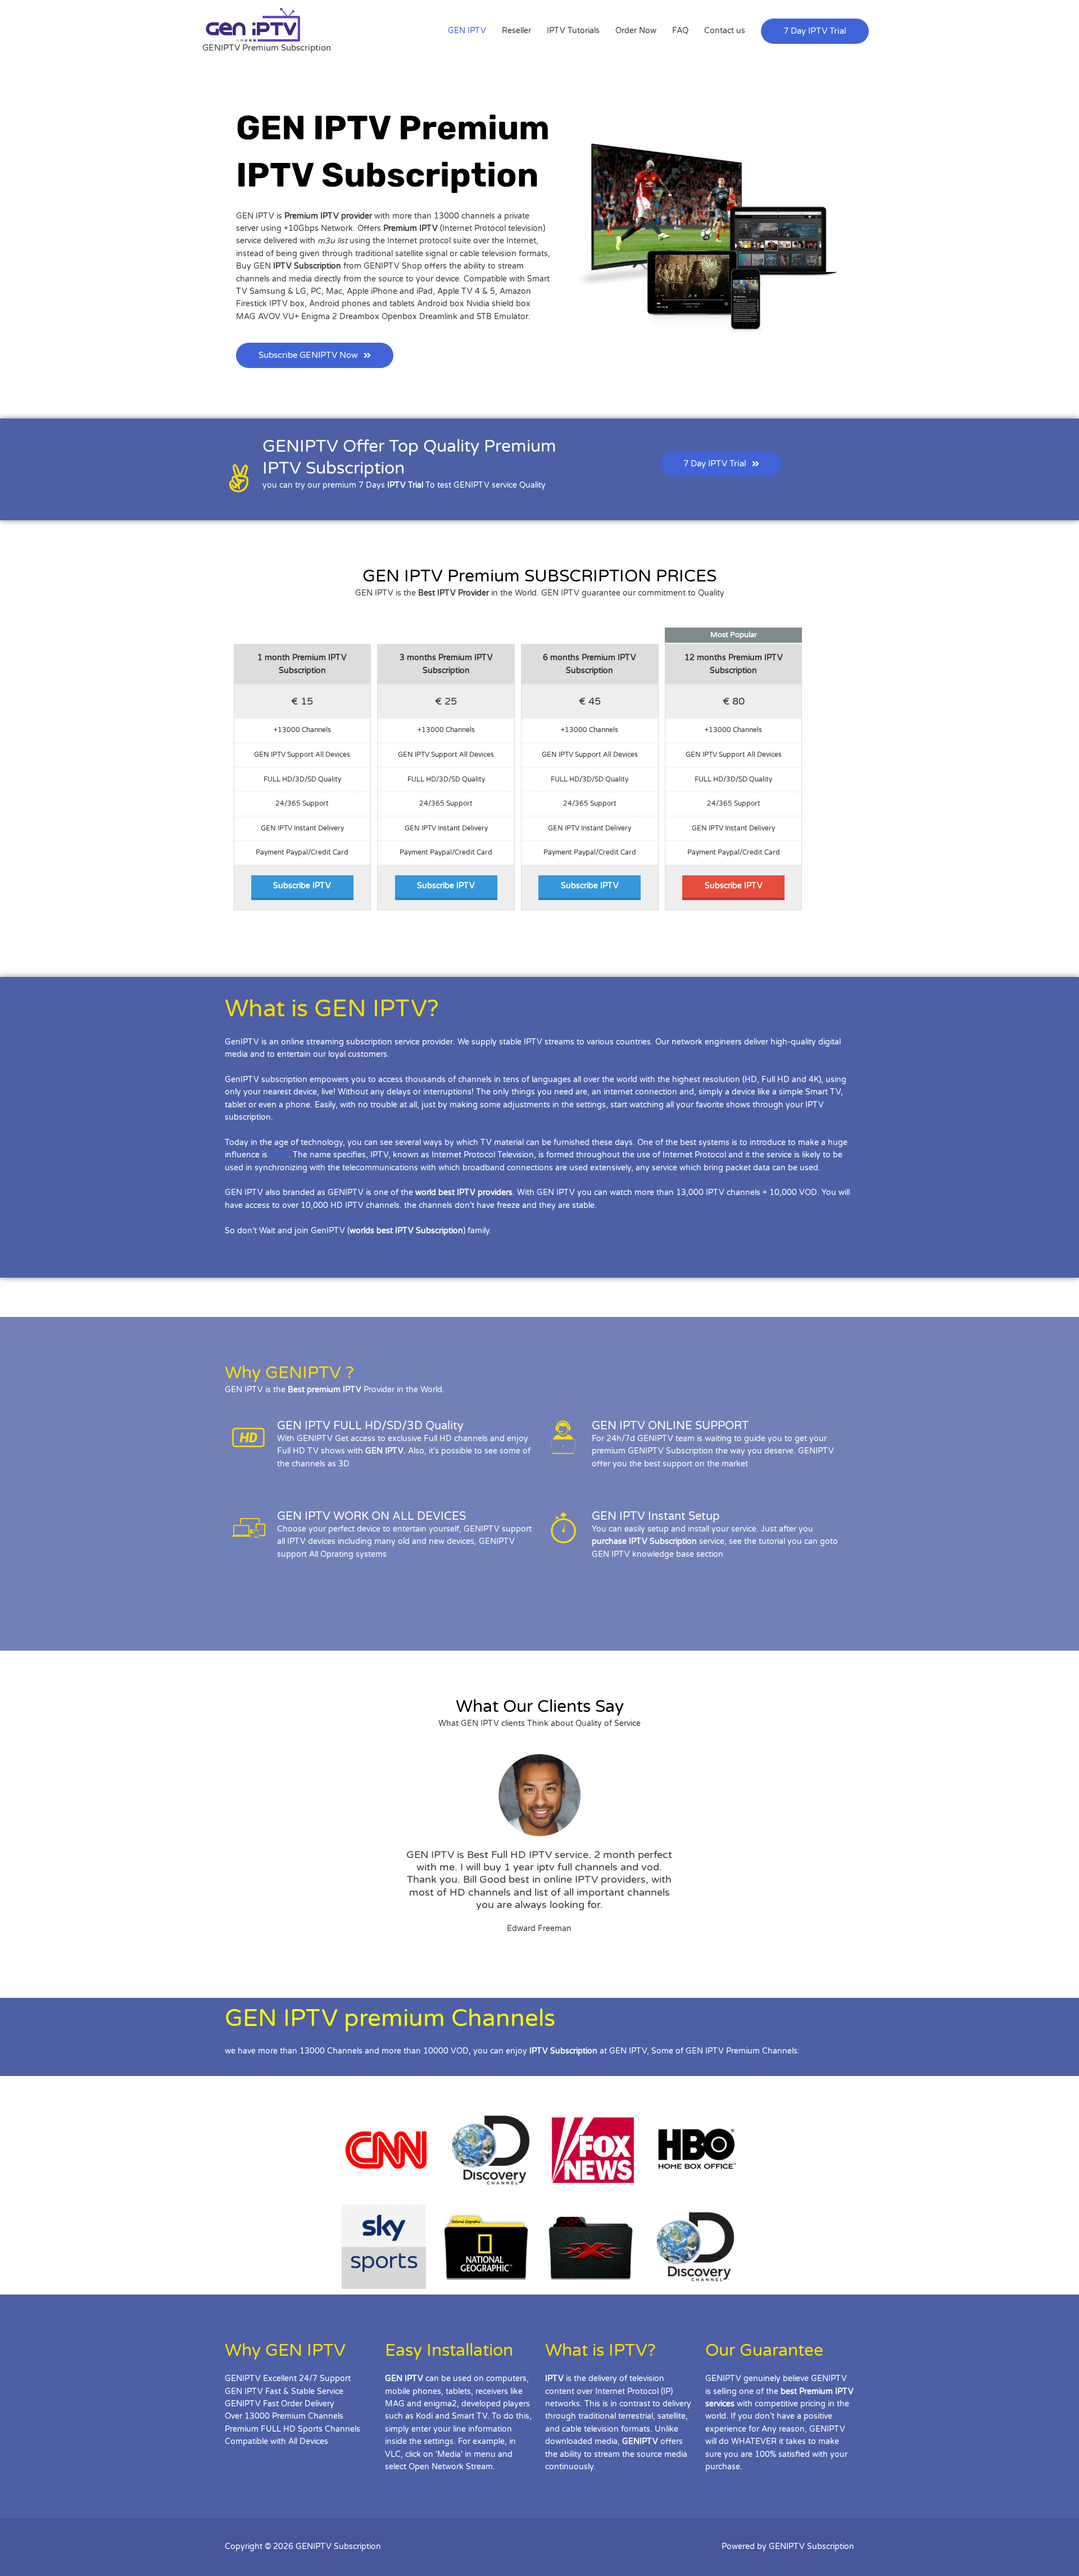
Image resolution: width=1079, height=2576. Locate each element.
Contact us (725, 31)
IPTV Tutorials (573, 31)
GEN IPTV (467, 31)
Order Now (636, 31)
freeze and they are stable (546, 1205)
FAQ (680, 31)
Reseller (516, 31)
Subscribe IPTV (302, 886)
